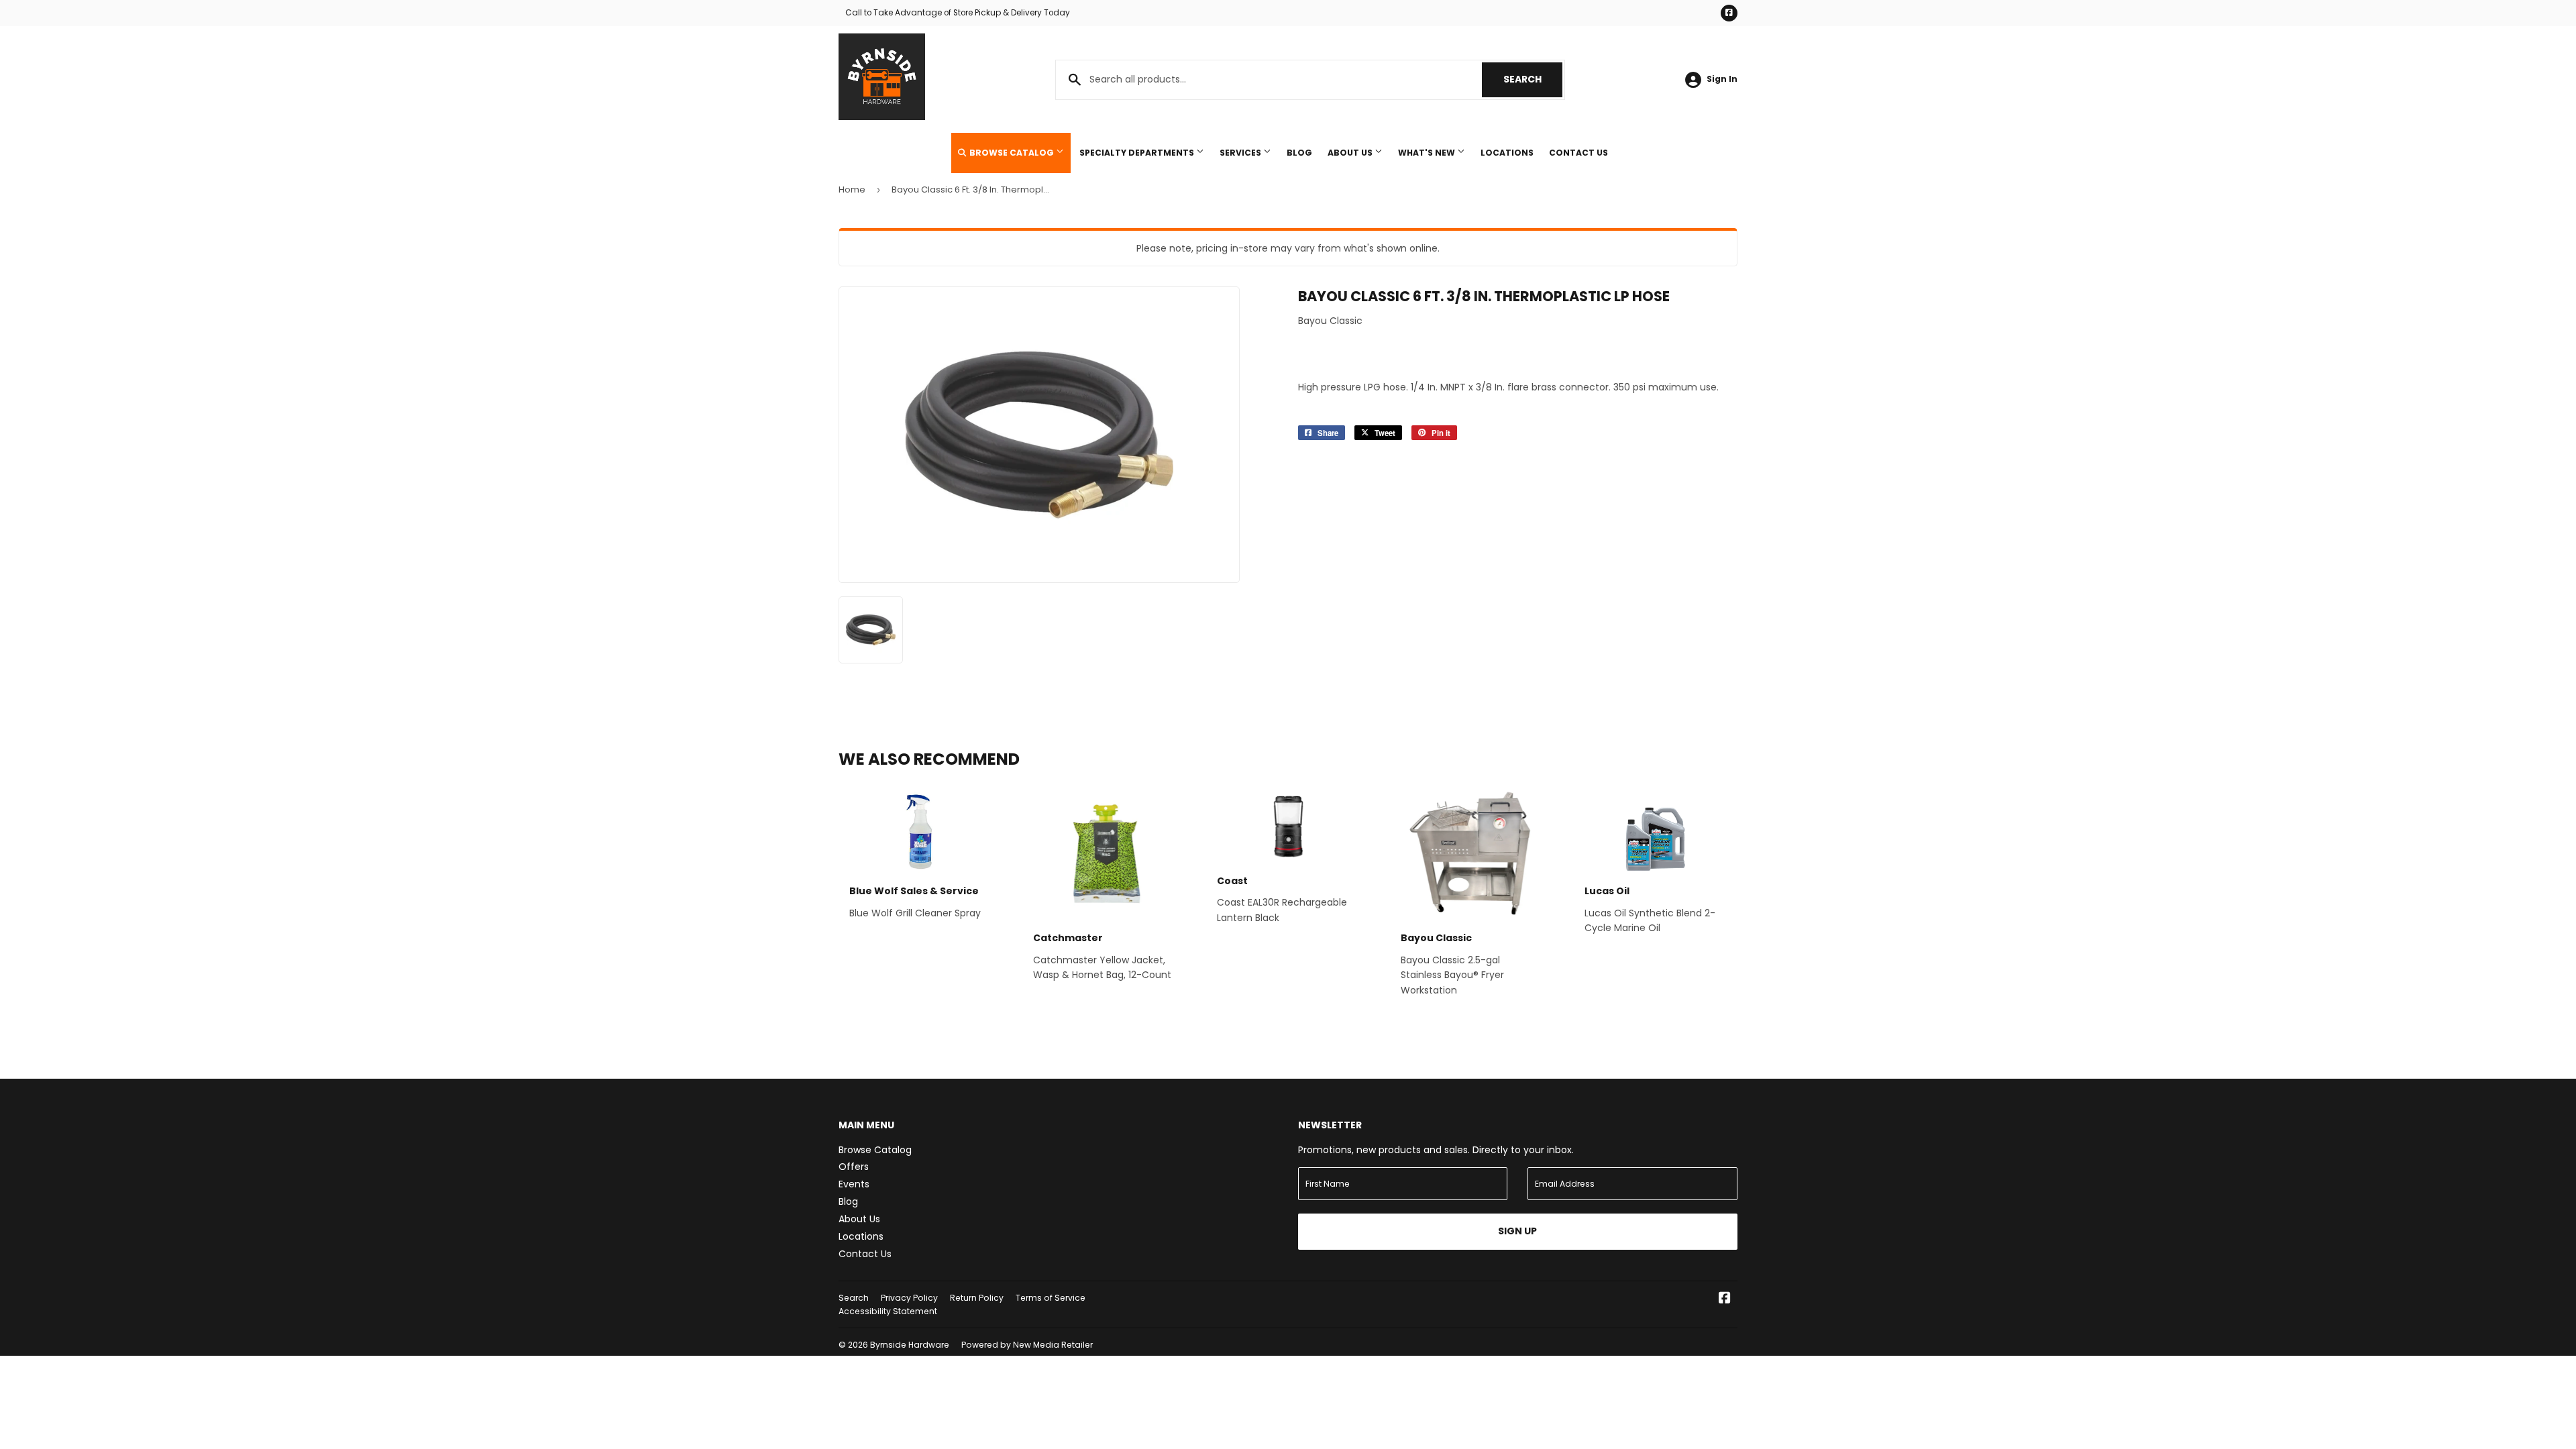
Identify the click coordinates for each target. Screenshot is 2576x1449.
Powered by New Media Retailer (1027, 1345)
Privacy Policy (909, 1298)
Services (1241, 153)
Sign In (1722, 79)
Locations (1507, 153)
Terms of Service (1051, 1298)
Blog (1299, 153)
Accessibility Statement (888, 1311)
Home (852, 190)
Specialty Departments (1138, 153)
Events (854, 1184)
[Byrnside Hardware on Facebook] (1725, 1299)
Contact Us (1578, 153)
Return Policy (977, 1298)
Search (1533, 79)
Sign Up (1517, 1231)
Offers (854, 1167)
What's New (1428, 153)
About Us (1351, 153)
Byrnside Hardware (910, 1345)
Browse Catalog (1012, 153)
